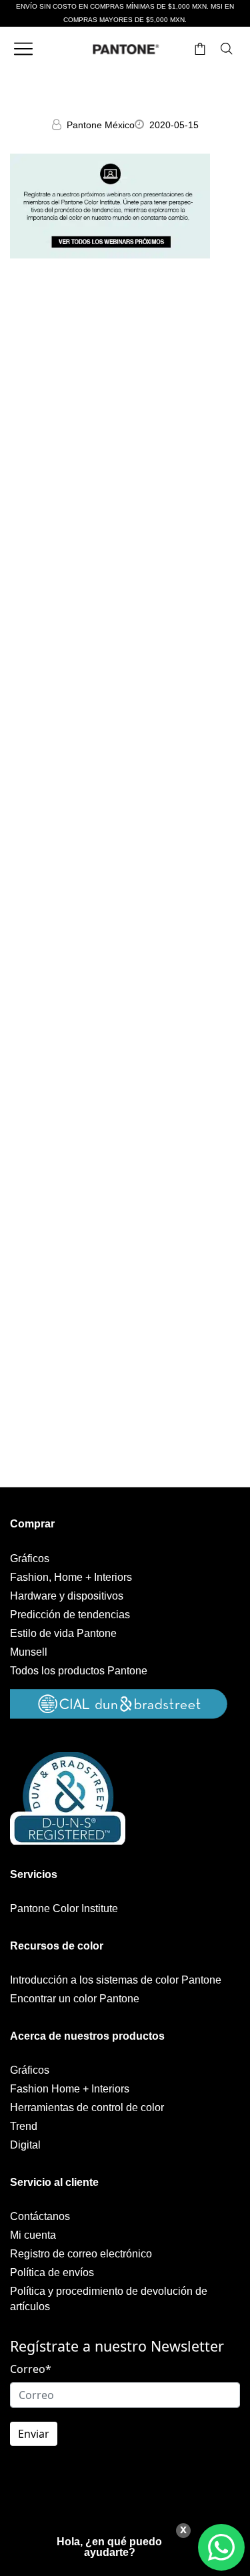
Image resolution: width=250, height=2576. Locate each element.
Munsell (29, 1652)
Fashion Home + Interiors (70, 2089)
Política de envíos (52, 2272)
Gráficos (30, 1558)
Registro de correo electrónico (81, 2254)
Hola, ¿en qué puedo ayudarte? (109, 2547)
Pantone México (101, 125)
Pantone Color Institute (64, 1908)
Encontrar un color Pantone (75, 1999)
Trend (24, 2126)
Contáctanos (40, 2216)
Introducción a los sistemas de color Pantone (116, 1980)
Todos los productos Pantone (79, 1671)
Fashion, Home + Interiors (71, 1577)
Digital (25, 2145)
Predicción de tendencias (70, 1615)
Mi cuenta (33, 2235)
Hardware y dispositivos (67, 1596)
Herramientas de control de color (87, 2107)
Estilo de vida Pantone (63, 1633)
